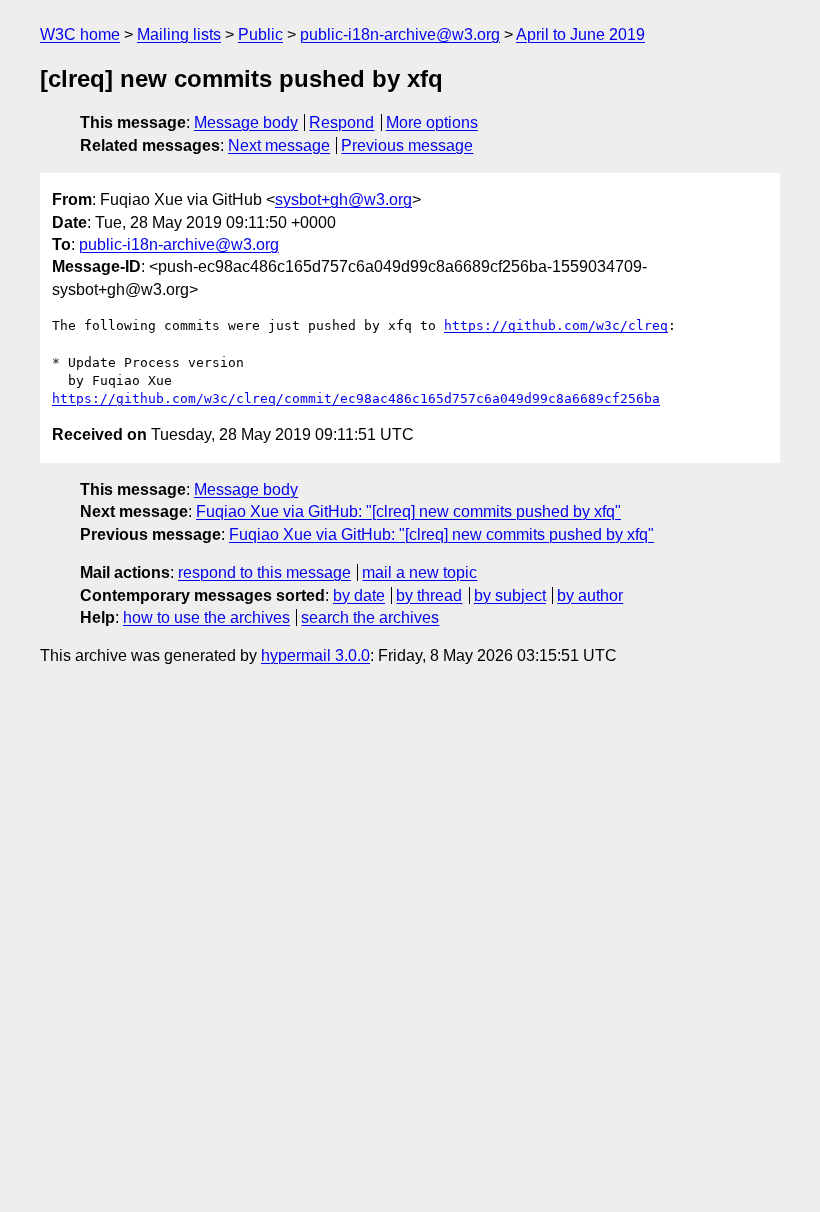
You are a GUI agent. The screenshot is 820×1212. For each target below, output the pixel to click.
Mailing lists (179, 34)
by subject (510, 595)
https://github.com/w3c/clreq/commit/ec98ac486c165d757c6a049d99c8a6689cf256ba (356, 398)
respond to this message (264, 572)
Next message (279, 145)
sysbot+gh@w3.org (343, 199)
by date (359, 595)
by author (590, 595)
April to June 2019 (580, 34)
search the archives (370, 617)
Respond (341, 122)
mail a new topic (419, 572)
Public (260, 34)
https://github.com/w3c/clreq (556, 325)
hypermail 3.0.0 (315, 655)
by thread (429, 595)
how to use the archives (206, 617)
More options (432, 122)
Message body (246, 122)
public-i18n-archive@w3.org (400, 34)
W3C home (80, 34)
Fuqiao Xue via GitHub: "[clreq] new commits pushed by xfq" (408, 511)
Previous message (407, 145)
